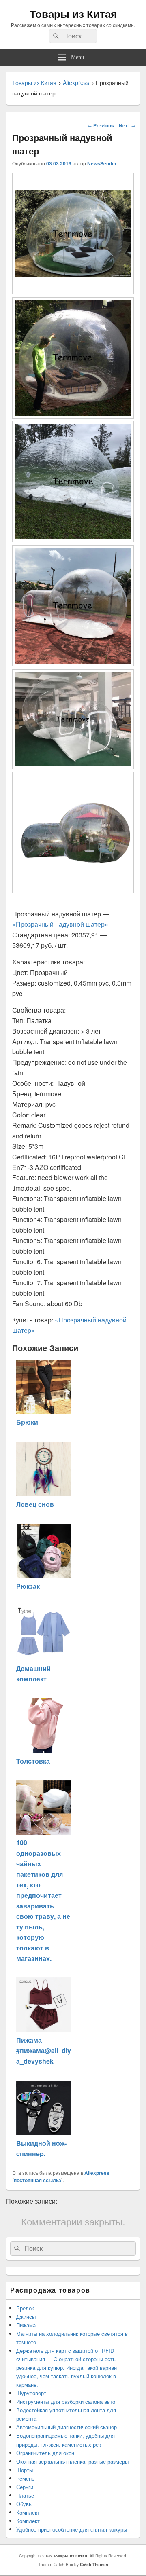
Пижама (26, 2325)
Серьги (25, 2487)
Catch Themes (94, 2565)
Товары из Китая (73, 14)
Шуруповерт (31, 2393)
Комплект (28, 2512)
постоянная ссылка (38, 2180)
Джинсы (26, 2317)
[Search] (55, 36)
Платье (25, 2495)
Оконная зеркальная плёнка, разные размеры (72, 2461)
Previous (101, 125)
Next (127, 125)
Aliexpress (97, 2173)
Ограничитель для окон (46, 2453)
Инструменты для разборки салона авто (66, 2402)
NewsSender (102, 163)
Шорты (25, 2470)
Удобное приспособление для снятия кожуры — (75, 2529)
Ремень (25, 2478)
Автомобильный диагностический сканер (67, 2427)
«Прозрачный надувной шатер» (60, 924)
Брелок (25, 2308)
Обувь (24, 2504)
